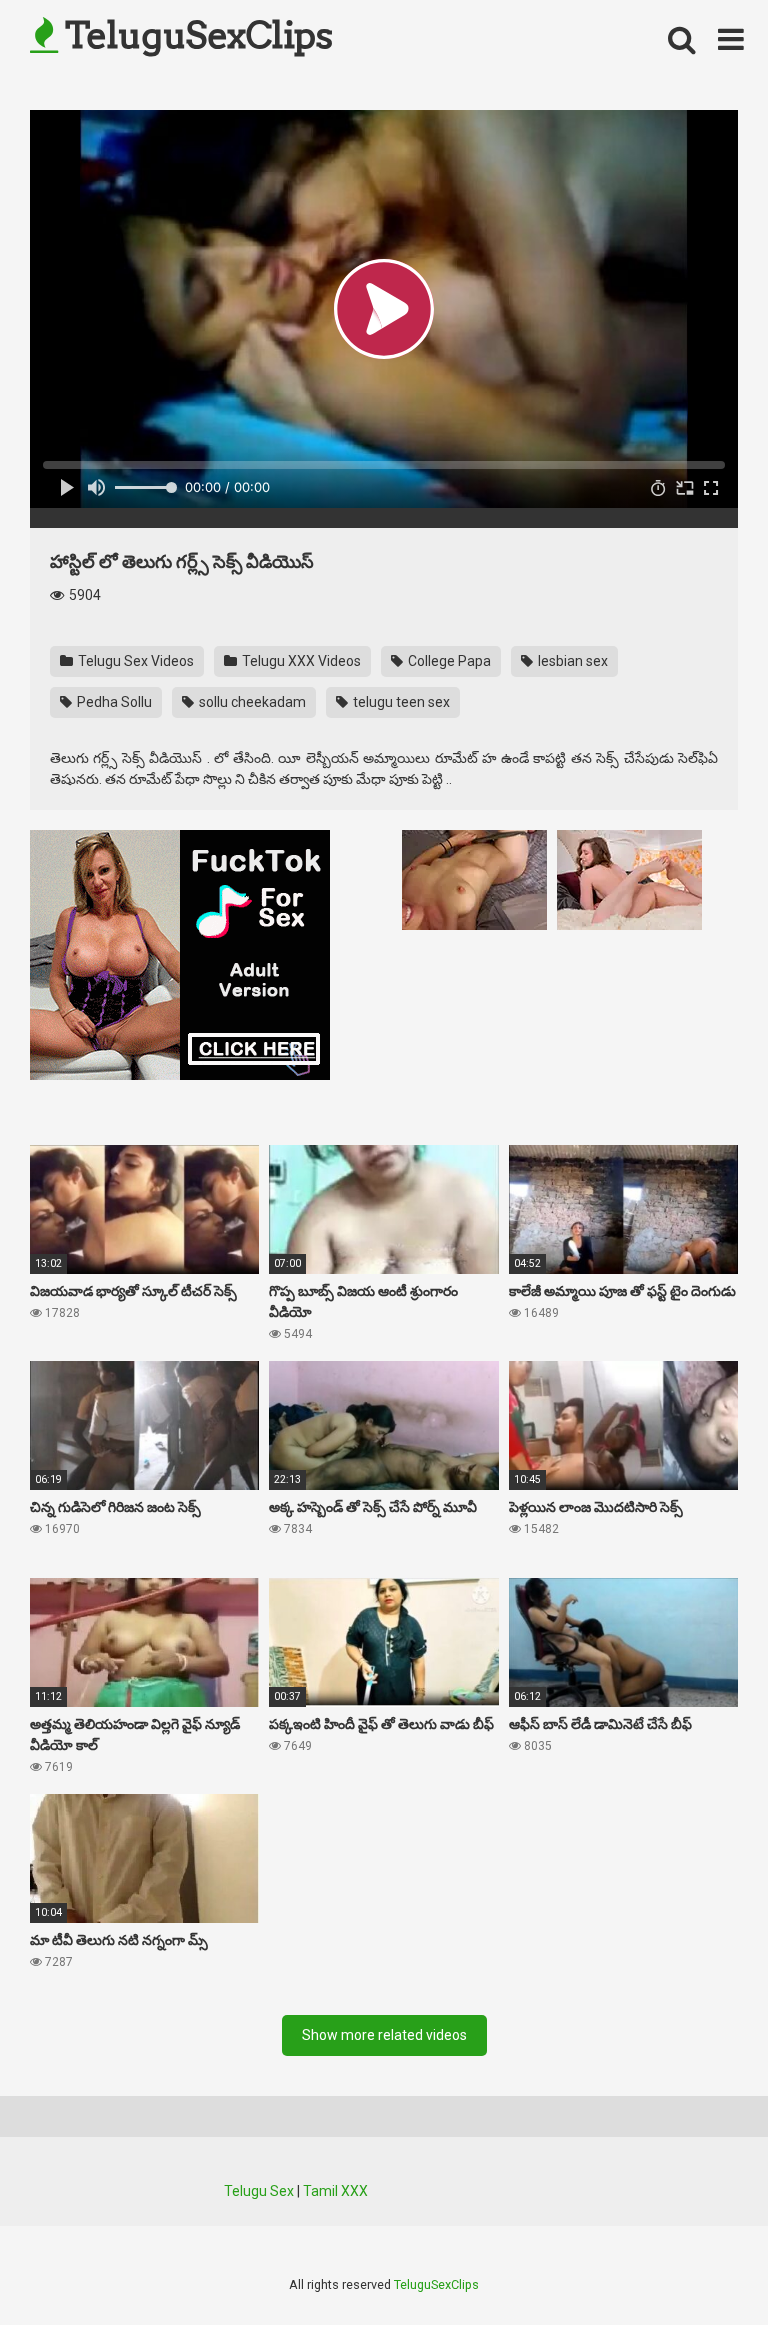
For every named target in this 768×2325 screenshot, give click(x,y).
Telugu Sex (259, 2191)
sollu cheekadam (251, 702)
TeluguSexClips (195, 35)
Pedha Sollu (113, 702)
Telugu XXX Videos (300, 661)
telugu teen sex (400, 702)
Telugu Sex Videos (134, 661)
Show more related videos (384, 2035)
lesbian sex (571, 661)
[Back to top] (701, 2264)
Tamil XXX (335, 2191)
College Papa (448, 661)
